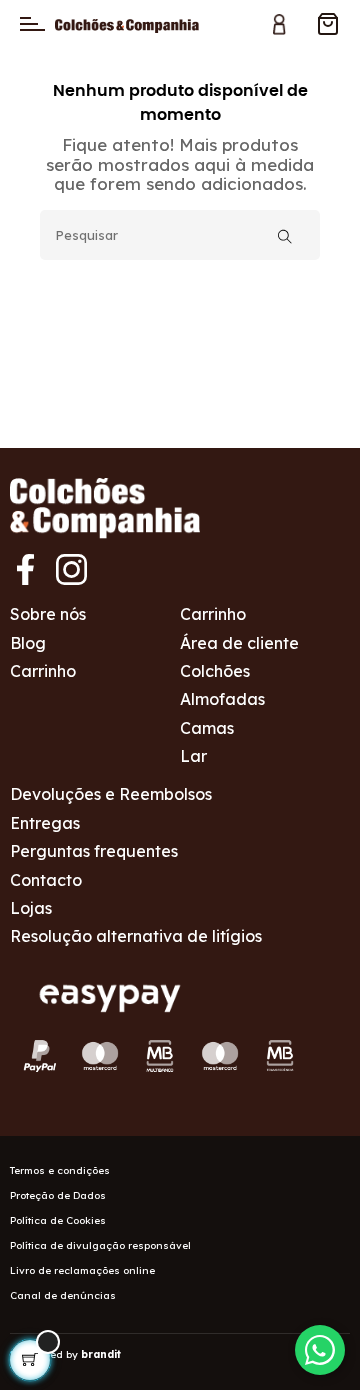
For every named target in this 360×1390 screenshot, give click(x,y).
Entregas (45, 823)
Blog (28, 643)
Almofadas (222, 699)
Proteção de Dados (58, 1195)
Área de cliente (239, 643)
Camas (207, 728)
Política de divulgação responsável (100, 1245)
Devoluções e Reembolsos (111, 794)
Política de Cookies (58, 1220)
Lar (193, 756)
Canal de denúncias (63, 1295)
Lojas (31, 908)
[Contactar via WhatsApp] (320, 1350)
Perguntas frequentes (94, 851)
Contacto (46, 880)
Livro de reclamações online (82, 1270)
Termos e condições (60, 1170)
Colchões (215, 671)
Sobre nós (48, 614)
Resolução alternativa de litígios (136, 936)
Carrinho (43, 671)
